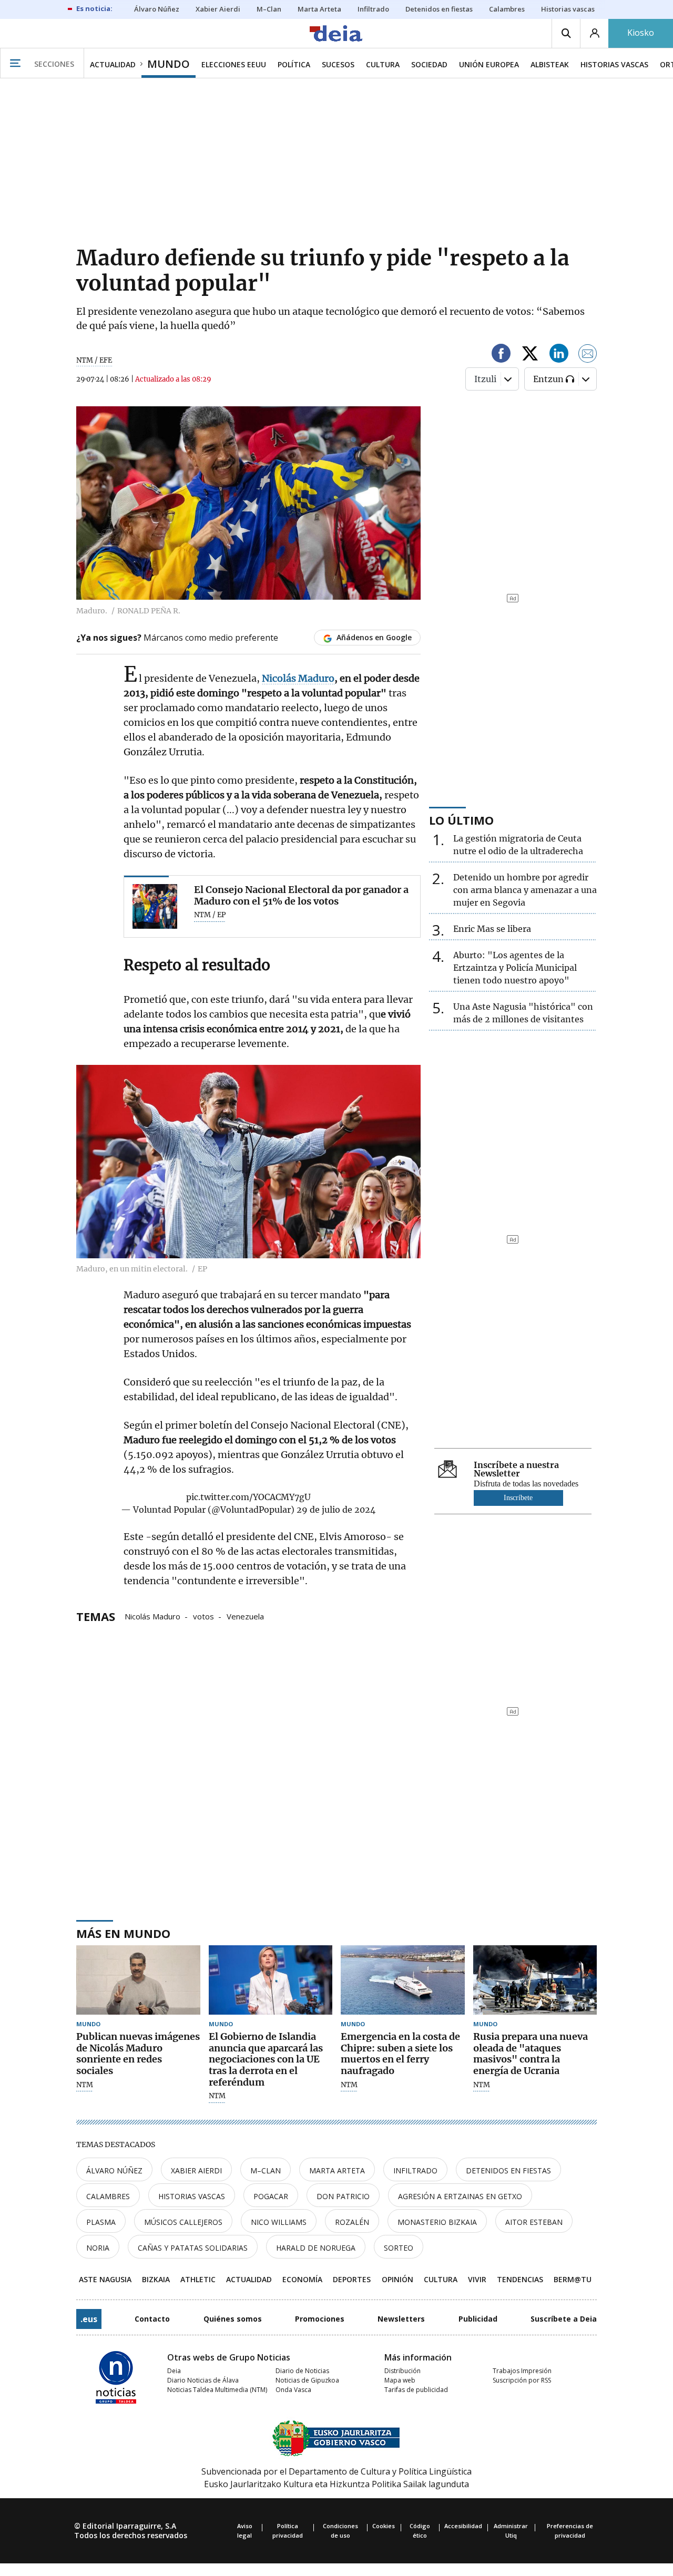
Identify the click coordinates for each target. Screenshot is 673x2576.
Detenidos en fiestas (508, 2170)
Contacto (152, 2319)
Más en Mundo (123, 1933)
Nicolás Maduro (152, 1616)
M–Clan (266, 2170)
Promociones (320, 2319)
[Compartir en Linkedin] (559, 355)
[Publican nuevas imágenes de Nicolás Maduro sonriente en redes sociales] (138, 1980)
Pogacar (271, 2196)
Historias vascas (192, 2196)
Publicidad (478, 2319)
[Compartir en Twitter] (530, 355)
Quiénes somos (233, 2319)
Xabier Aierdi (196, 2170)
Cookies (384, 2526)
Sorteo (399, 2248)
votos (203, 1616)
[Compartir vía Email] (588, 355)
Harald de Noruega (316, 2248)
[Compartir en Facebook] (501, 355)
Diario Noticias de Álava (203, 2380)
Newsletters (401, 2319)
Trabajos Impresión (522, 2371)
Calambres (108, 2196)
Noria (98, 2248)
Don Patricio (343, 2196)
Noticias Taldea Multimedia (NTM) (217, 2390)
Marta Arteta (337, 2170)
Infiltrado (415, 2170)
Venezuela (245, 1616)
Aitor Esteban (534, 2222)
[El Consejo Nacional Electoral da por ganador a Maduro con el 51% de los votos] (155, 906)
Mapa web (400, 2380)
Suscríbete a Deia (564, 2319)
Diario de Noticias (302, 2371)
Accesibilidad (463, 2526)
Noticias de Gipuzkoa (307, 2380)
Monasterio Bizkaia (437, 2222)
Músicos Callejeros (183, 2222)
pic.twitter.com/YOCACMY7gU (248, 1497)
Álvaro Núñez (114, 2170)
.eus (89, 2319)
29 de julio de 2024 (336, 1510)
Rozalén (352, 2222)
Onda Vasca (293, 2390)
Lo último (461, 820)
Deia (174, 2371)
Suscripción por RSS (522, 2380)
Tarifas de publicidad (416, 2390)
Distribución (402, 2371)
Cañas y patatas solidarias (193, 2248)
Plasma (101, 2222)
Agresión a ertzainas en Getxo (460, 2196)
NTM (85, 2085)
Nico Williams (279, 2222)
